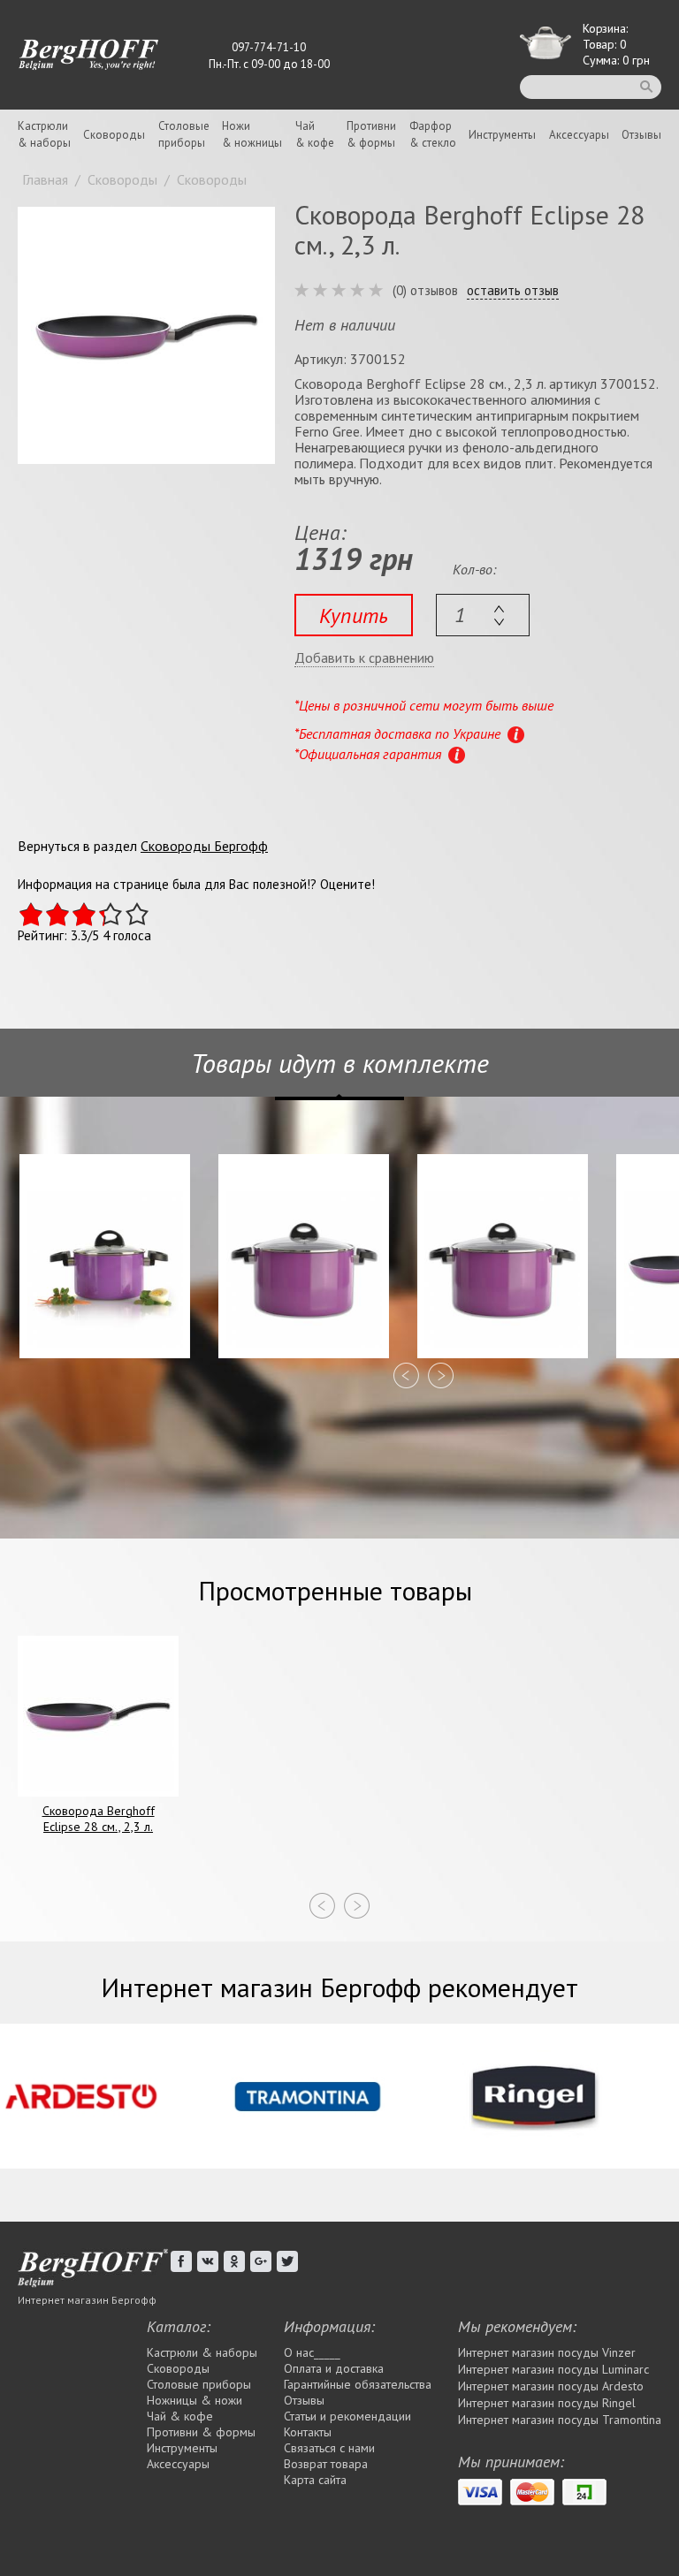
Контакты (308, 2432)
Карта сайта (315, 2480)
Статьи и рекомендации (347, 2416)
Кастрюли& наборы (44, 134)
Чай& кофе (315, 134)
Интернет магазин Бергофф (87, 2300)
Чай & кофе (180, 2416)
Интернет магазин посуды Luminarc (553, 2369)
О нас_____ (312, 2352)
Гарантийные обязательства (358, 2384)
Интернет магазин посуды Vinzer (547, 2352)
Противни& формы (371, 134)
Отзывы (641, 135)
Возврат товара (326, 2464)
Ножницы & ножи (195, 2400)
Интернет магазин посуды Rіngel (547, 2403)
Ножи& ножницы (252, 134)
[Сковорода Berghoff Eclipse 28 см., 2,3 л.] (146, 335)
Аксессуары (579, 135)
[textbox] (483, 615)
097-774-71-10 (269, 47)
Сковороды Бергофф (204, 846)
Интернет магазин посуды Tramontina (560, 2420)
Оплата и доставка (334, 2368)
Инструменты (502, 135)
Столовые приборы (199, 2384)
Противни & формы (201, 2432)
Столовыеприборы (184, 134)
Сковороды (114, 135)
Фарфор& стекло (433, 134)
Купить (354, 616)
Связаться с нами (329, 2448)
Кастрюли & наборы (202, 2352)
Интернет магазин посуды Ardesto (551, 2386)
